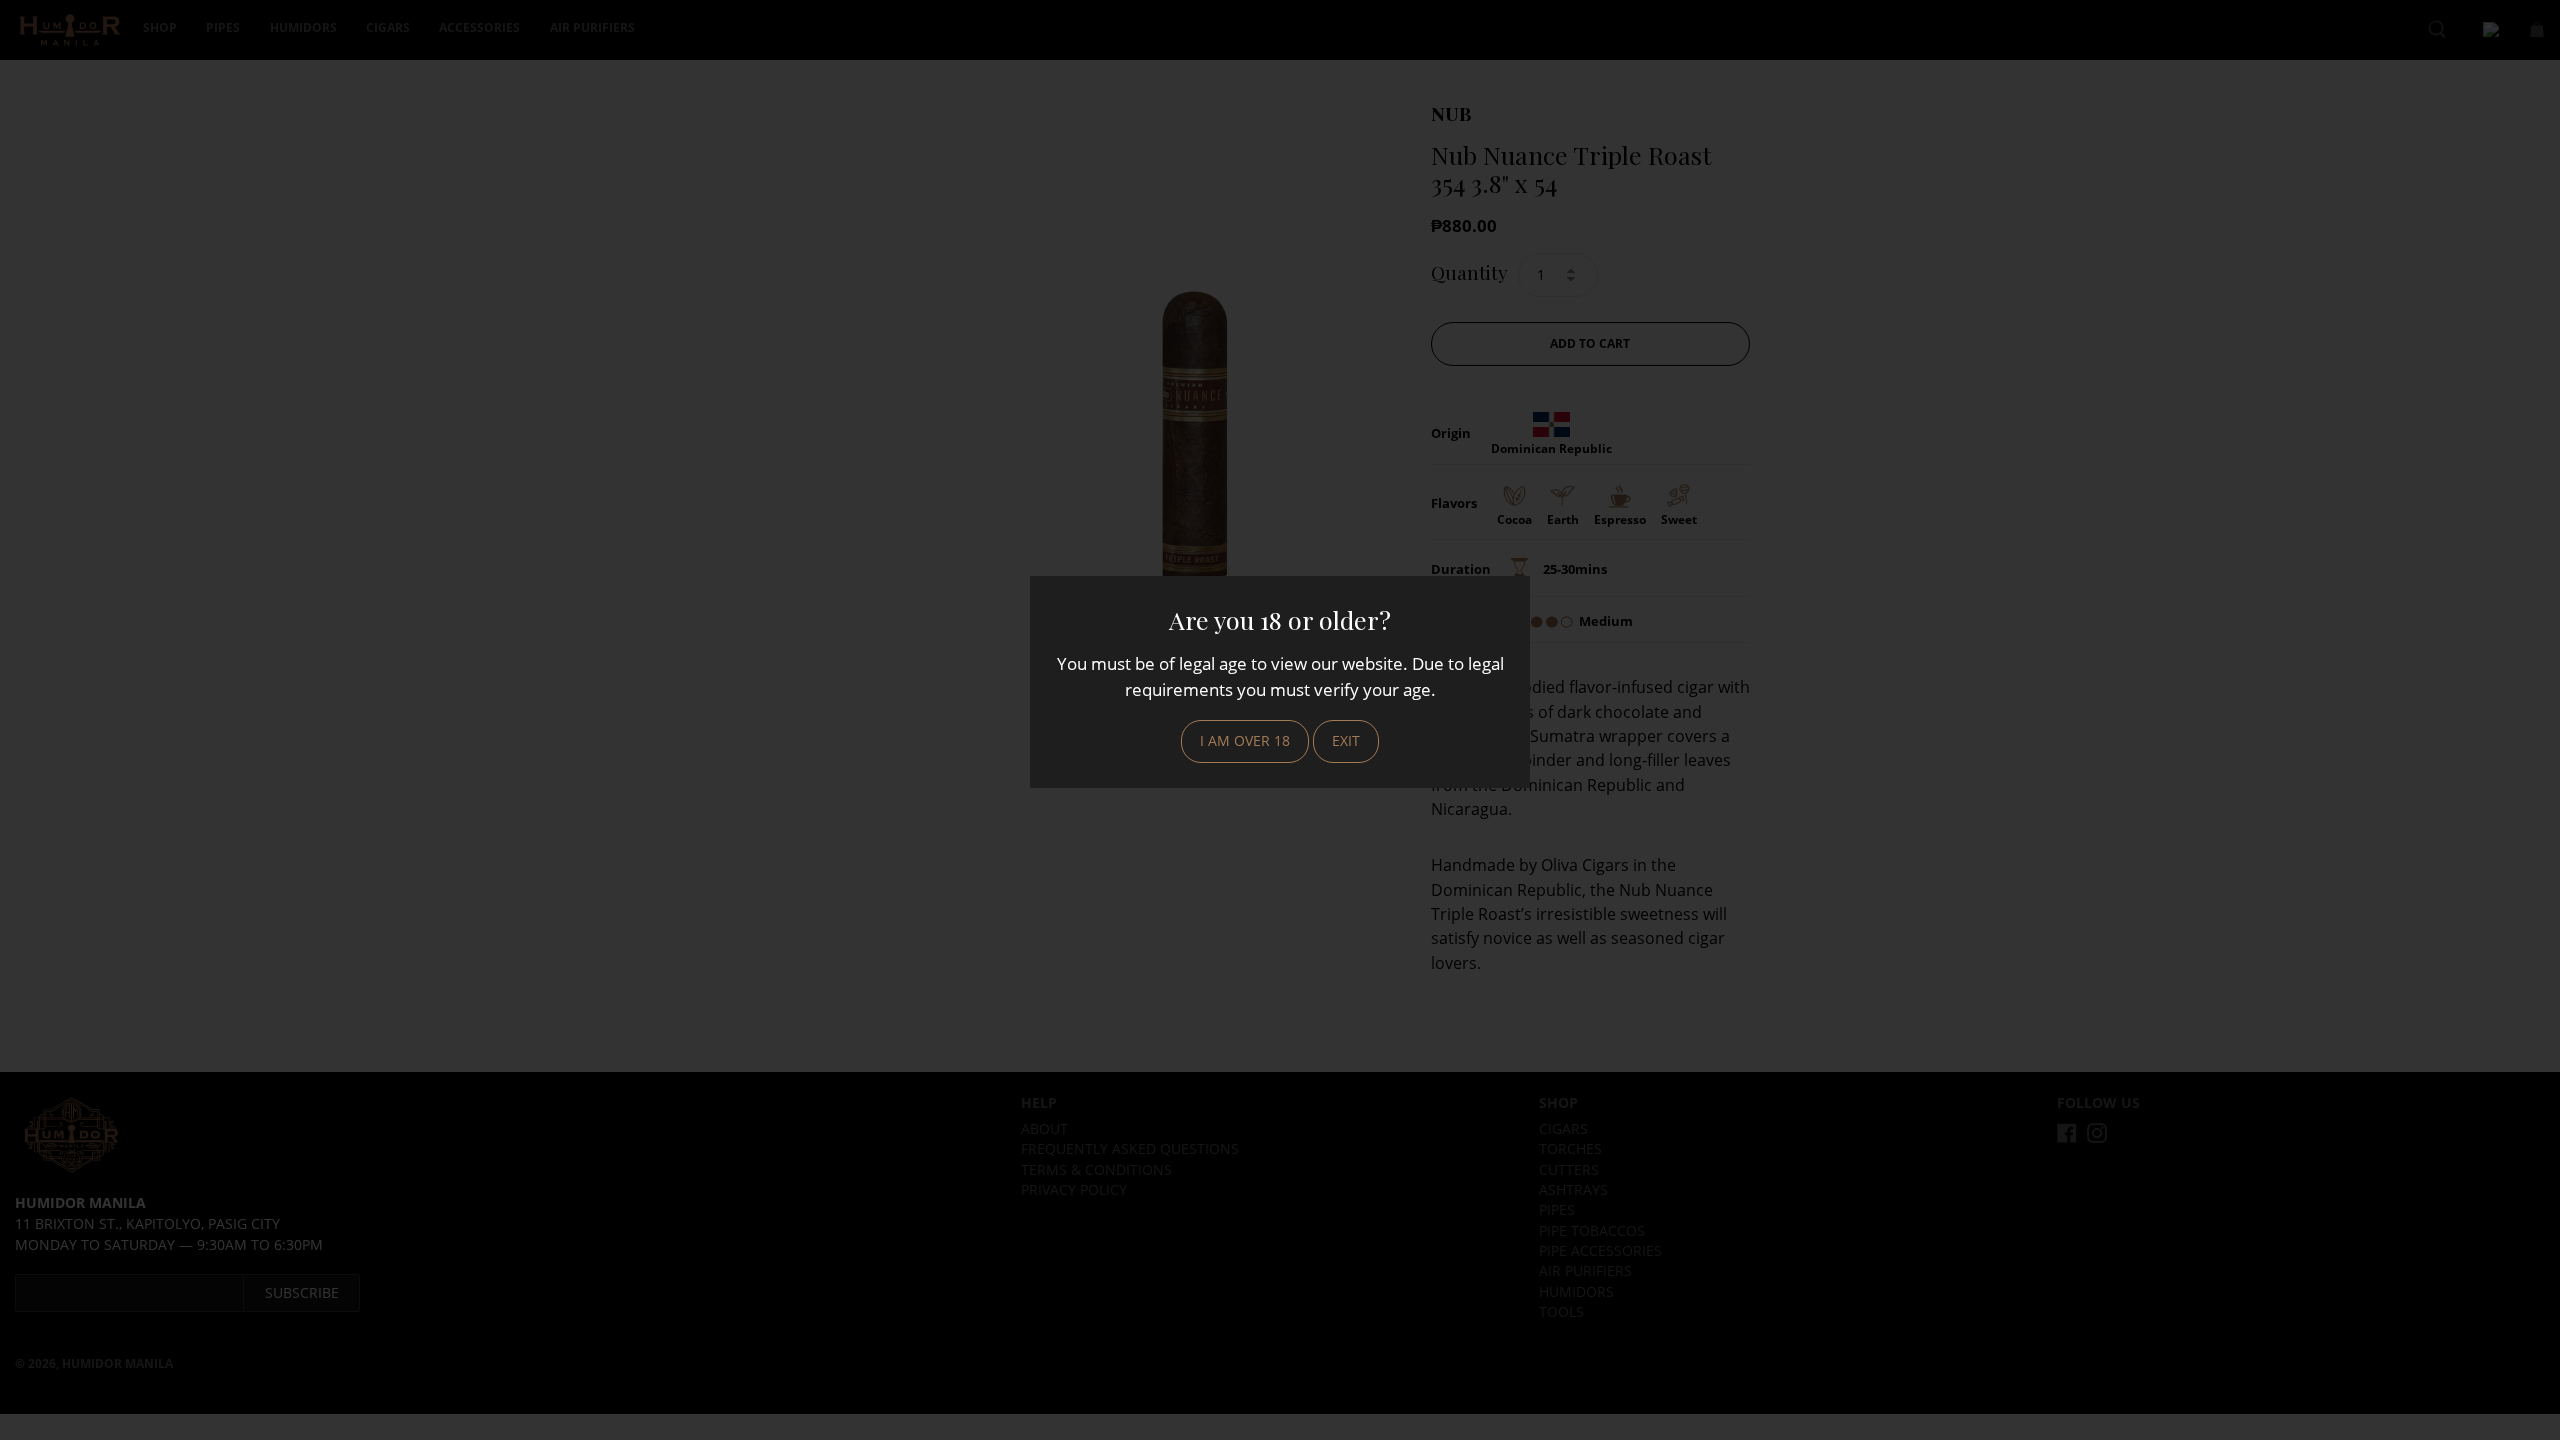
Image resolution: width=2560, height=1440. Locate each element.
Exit (1346, 740)
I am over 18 (1245, 740)
